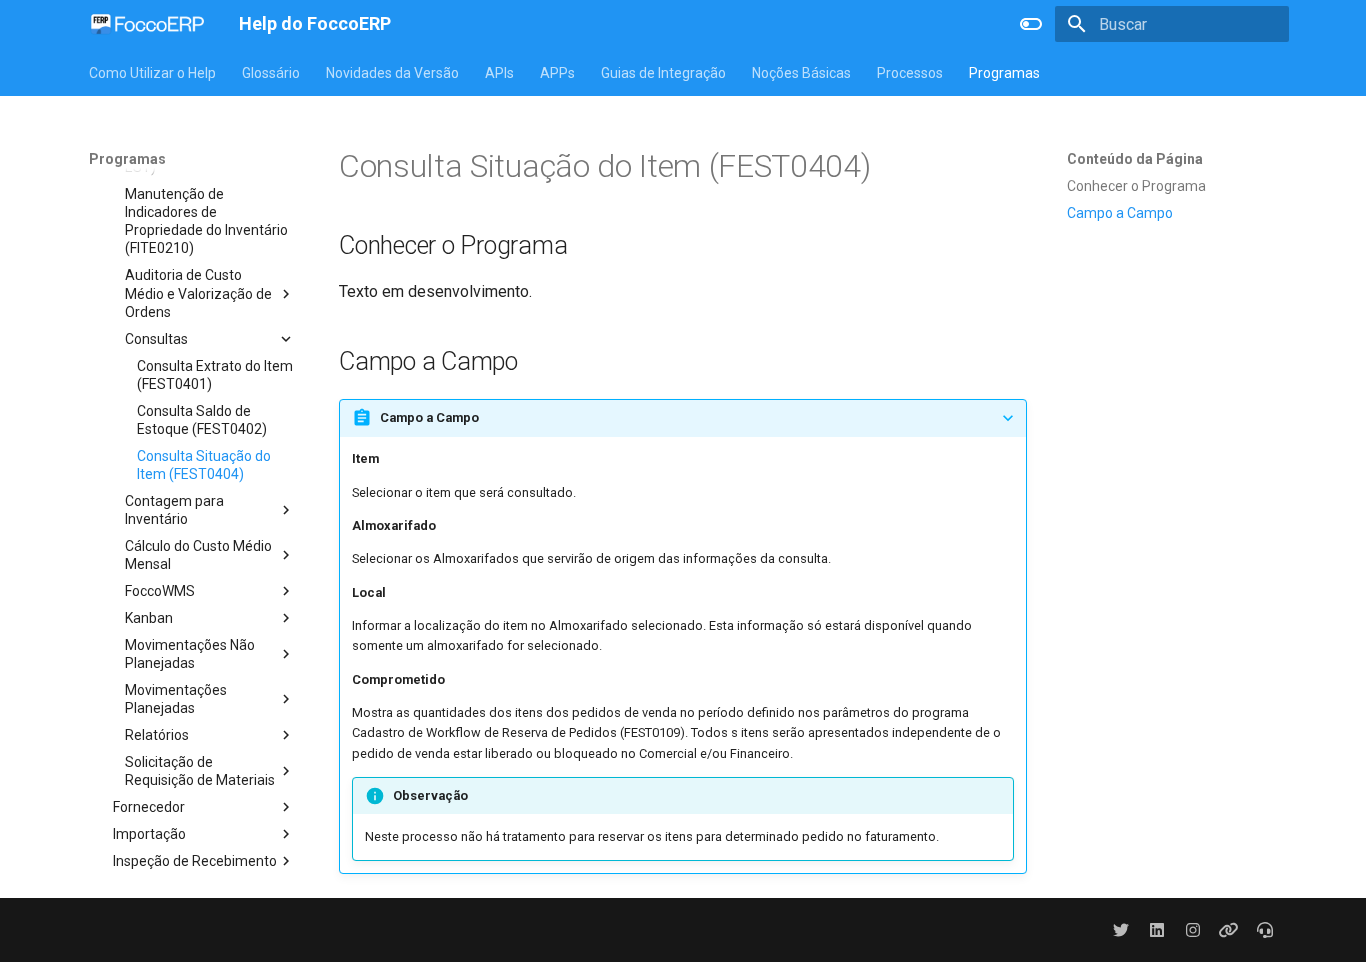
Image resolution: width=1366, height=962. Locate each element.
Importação (149, 834)
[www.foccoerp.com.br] (1229, 930)
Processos (910, 73)
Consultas (156, 339)
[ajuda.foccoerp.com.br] (1265, 930)
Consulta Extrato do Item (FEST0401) (215, 375)
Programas (1004, 73)
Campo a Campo (1120, 213)
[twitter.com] (1121, 930)
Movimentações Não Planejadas (190, 654)
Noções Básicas (801, 73)
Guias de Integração (663, 73)
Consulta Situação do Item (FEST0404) (204, 465)
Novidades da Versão (392, 73)
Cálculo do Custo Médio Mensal (198, 555)
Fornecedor (149, 807)
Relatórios (157, 735)
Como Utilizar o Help (152, 73)
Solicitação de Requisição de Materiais (200, 771)
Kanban (149, 618)
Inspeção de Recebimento (195, 861)
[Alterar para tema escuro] (1031, 24)
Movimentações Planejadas (176, 699)
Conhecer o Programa (1136, 186)
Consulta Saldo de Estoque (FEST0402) (202, 420)
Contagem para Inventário (174, 510)
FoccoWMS (160, 591)
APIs (499, 73)
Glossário (271, 73)
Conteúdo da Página (1135, 159)
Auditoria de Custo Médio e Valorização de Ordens (198, 293)
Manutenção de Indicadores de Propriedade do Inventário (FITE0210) (206, 221)
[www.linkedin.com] (1157, 930)
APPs (557, 73)
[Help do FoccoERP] (148, 24)
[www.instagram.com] (1193, 930)
